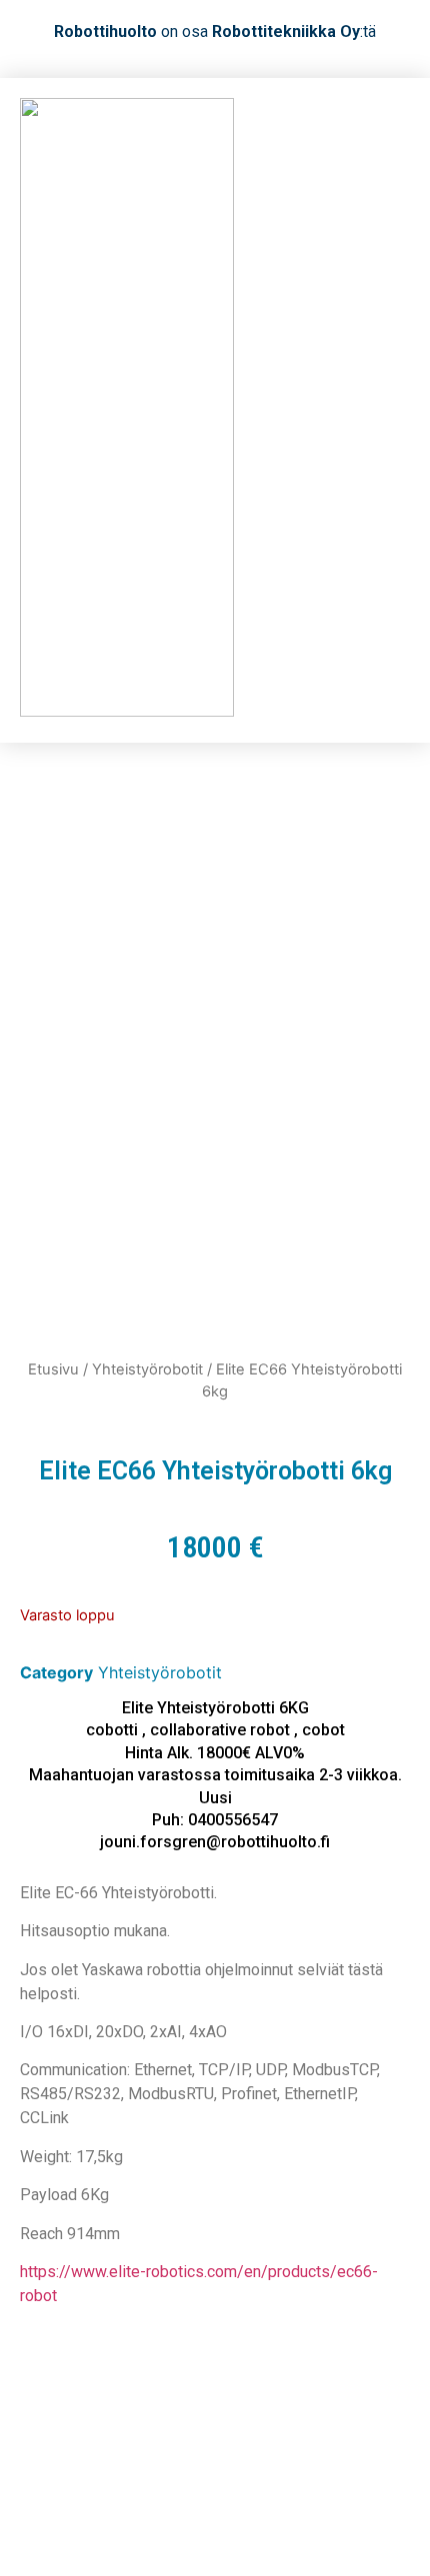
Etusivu (53, 1369)
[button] (391, 410)
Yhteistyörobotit (147, 1369)
